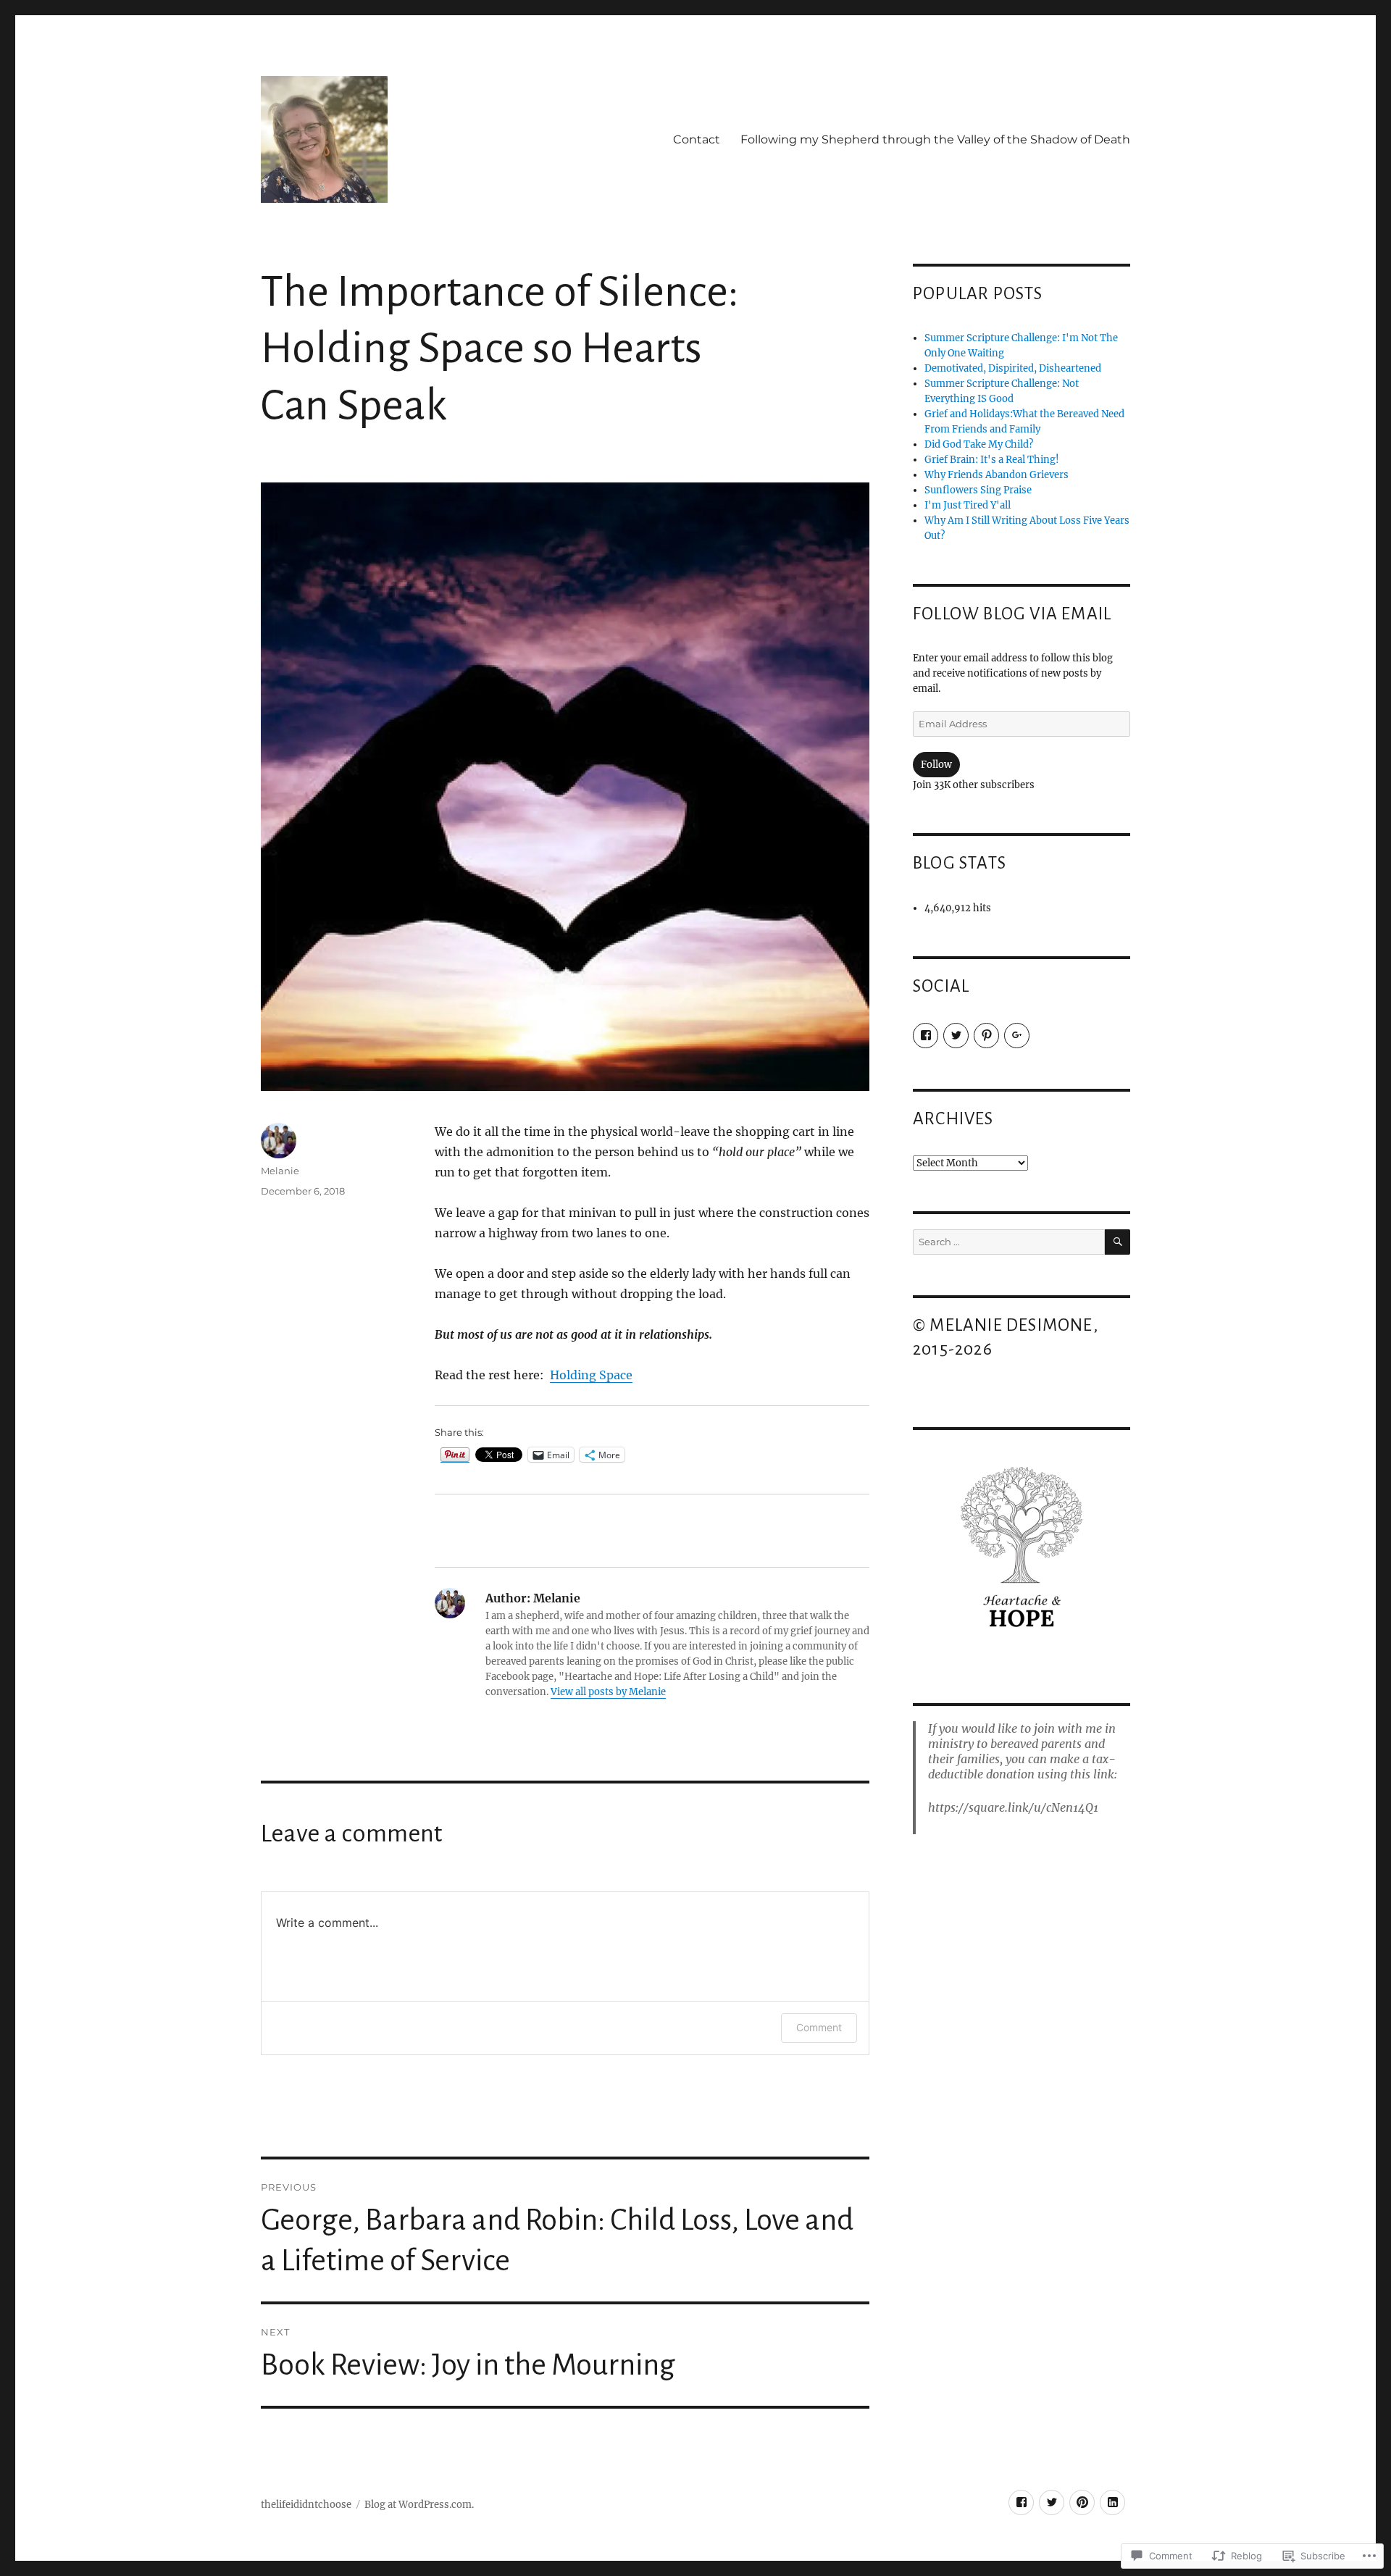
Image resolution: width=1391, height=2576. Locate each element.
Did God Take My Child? (979, 444)
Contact (697, 139)
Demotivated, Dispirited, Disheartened (1013, 368)
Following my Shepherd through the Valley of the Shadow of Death (935, 139)
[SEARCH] (1118, 1242)
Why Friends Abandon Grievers (997, 475)
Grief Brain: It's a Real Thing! (992, 460)
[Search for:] (1009, 1242)
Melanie (280, 1171)
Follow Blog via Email (1012, 614)
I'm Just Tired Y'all (968, 505)
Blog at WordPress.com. (419, 2505)
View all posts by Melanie (608, 1692)
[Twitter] (956, 1036)
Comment (819, 2027)
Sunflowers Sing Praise (978, 490)
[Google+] (1017, 1036)
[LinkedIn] (1112, 2502)
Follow (936, 765)
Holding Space (591, 1375)
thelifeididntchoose (306, 2505)
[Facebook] (926, 1036)
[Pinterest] (986, 1036)
